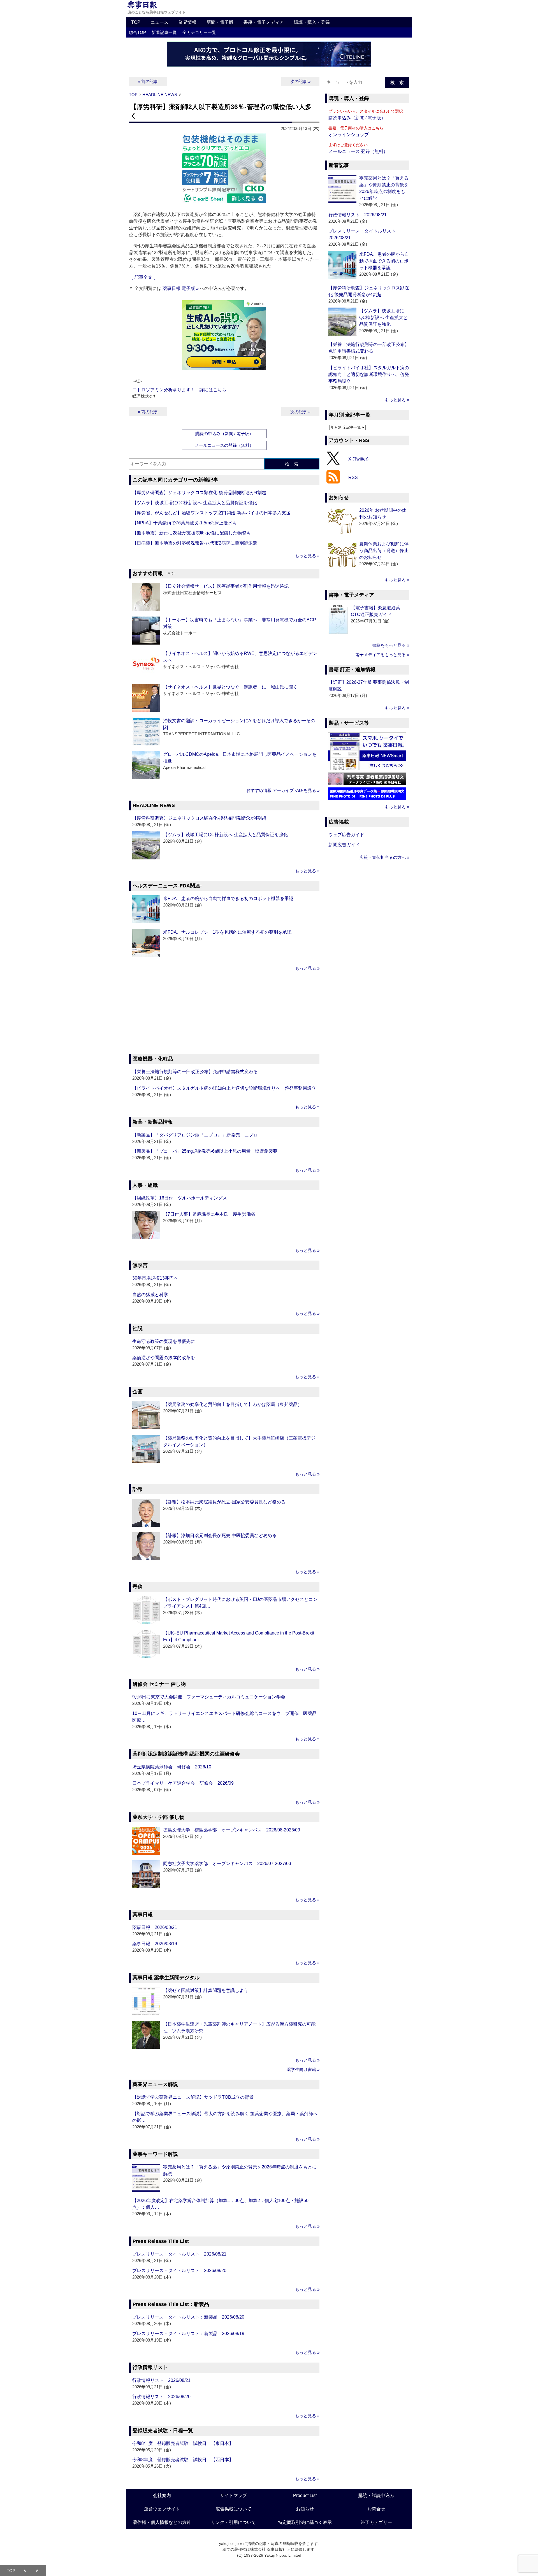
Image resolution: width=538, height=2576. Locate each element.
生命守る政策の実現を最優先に (164, 1341)
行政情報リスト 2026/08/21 (161, 2380)
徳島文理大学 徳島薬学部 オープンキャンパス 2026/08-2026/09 (232, 1830)
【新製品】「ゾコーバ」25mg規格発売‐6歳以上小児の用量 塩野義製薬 (205, 1151)
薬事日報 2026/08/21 (155, 1927)
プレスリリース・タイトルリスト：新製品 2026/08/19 (188, 2334)
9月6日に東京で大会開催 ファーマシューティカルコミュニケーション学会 (209, 1697)
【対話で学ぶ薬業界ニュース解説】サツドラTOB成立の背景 (193, 2097)
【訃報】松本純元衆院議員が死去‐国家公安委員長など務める (224, 1502)
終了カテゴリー (376, 2522)
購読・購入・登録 (312, 22)
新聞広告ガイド (344, 845)
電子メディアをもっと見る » (382, 655)
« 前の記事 (148, 81)
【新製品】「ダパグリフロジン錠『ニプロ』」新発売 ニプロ (195, 1135)
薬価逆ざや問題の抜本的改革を (164, 1358)
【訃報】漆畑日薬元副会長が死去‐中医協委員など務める (220, 1535)
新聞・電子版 (220, 22)
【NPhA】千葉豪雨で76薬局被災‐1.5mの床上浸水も (185, 523)
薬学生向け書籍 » (303, 2069)
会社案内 (162, 2495)
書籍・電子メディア (264, 22)
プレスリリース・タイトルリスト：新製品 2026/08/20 (188, 2317)
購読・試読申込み (376, 2495)
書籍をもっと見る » (391, 645)
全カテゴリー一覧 (199, 32)
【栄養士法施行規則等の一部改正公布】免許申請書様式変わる (195, 1072)
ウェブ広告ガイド (346, 835)
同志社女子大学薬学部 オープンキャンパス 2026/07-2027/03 (227, 1864)
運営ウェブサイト (162, 2509)
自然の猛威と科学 (150, 1295)
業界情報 (187, 22)
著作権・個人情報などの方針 (162, 2522)
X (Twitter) (358, 459)
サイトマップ (233, 2495)
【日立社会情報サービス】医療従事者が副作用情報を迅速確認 (226, 586)
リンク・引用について (233, 2522)
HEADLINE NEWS (160, 95)
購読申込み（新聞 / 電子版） (357, 118)
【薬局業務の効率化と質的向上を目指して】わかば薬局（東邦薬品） (233, 1404)
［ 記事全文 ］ (143, 277)
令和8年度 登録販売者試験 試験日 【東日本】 (183, 2443)
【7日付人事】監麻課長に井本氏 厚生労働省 (209, 1214)
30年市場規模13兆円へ (155, 1278)
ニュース (159, 22)
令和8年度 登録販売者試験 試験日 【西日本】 (183, 2460)
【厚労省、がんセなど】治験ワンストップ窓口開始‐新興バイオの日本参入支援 (211, 513)
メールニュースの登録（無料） (224, 445)
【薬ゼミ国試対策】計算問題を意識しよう (206, 1990)
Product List (305, 2495)
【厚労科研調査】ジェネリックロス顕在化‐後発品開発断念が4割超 (199, 493)
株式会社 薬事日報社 (268, 2549)
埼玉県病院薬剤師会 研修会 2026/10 (172, 1767)
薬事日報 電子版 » (181, 288)
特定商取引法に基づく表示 (305, 2522)
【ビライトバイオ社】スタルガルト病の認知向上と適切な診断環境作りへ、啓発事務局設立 (224, 1088)
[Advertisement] (224, 1013)
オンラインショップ (349, 135)
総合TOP (137, 32)
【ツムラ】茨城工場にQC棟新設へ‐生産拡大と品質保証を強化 (195, 503)
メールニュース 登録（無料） (358, 151)
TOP (136, 22)
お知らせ (305, 2509)
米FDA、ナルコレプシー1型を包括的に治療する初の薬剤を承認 (227, 932)
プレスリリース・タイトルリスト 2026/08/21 (179, 2254)
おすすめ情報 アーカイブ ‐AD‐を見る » (283, 790)
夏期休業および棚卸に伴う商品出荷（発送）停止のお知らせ (384, 551)
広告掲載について (233, 2509)
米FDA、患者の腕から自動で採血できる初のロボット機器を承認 (228, 898)
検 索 (292, 464)
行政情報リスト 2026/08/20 (161, 2397)
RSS (353, 477)
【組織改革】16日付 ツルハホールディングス (180, 1198)
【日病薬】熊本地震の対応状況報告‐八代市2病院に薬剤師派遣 (195, 543)
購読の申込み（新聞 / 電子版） (224, 433)
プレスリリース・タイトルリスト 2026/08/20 (179, 2271)
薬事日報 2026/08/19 (155, 1944)
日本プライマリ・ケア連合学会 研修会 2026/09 (183, 1783)
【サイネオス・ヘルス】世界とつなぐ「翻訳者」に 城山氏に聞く (230, 687)
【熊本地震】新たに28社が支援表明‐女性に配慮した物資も (192, 533)
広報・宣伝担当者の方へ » (384, 857)
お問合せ (376, 2509)
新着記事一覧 (164, 32)
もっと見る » (307, 556)
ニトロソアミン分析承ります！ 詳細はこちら (179, 390)
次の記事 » (300, 81)
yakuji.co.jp (229, 2544)
